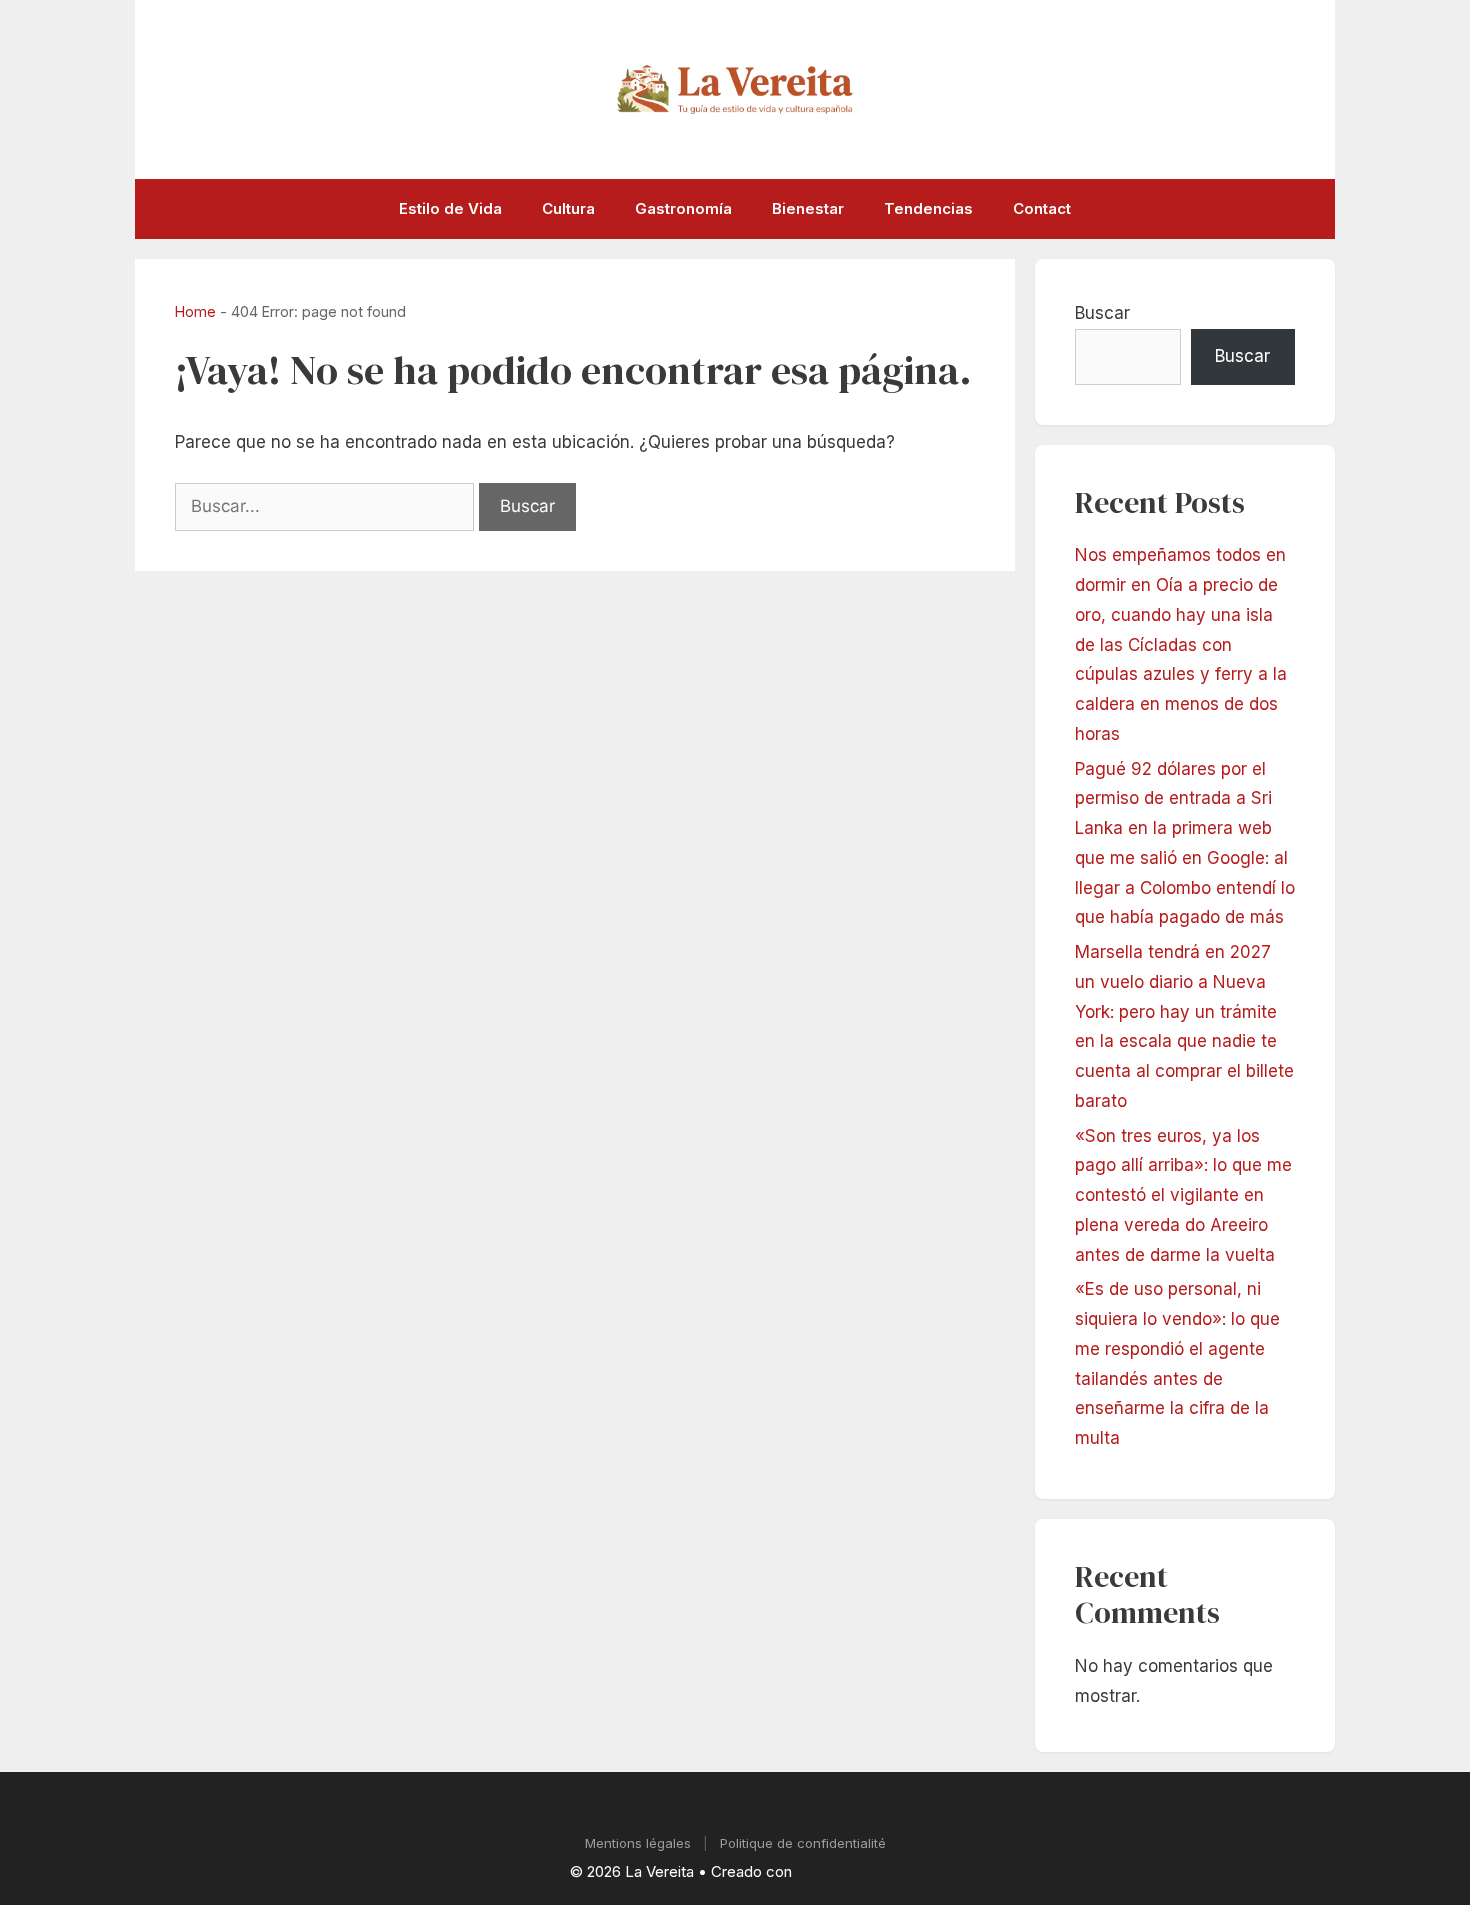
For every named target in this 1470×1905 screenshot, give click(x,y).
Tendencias (928, 208)
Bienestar (808, 208)
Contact (1042, 208)
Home (195, 311)
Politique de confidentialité (803, 1843)
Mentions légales (638, 1843)
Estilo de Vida (450, 208)
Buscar (1102, 313)
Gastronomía (683, 208)
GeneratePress (848, 1871)
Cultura (568, 208)
